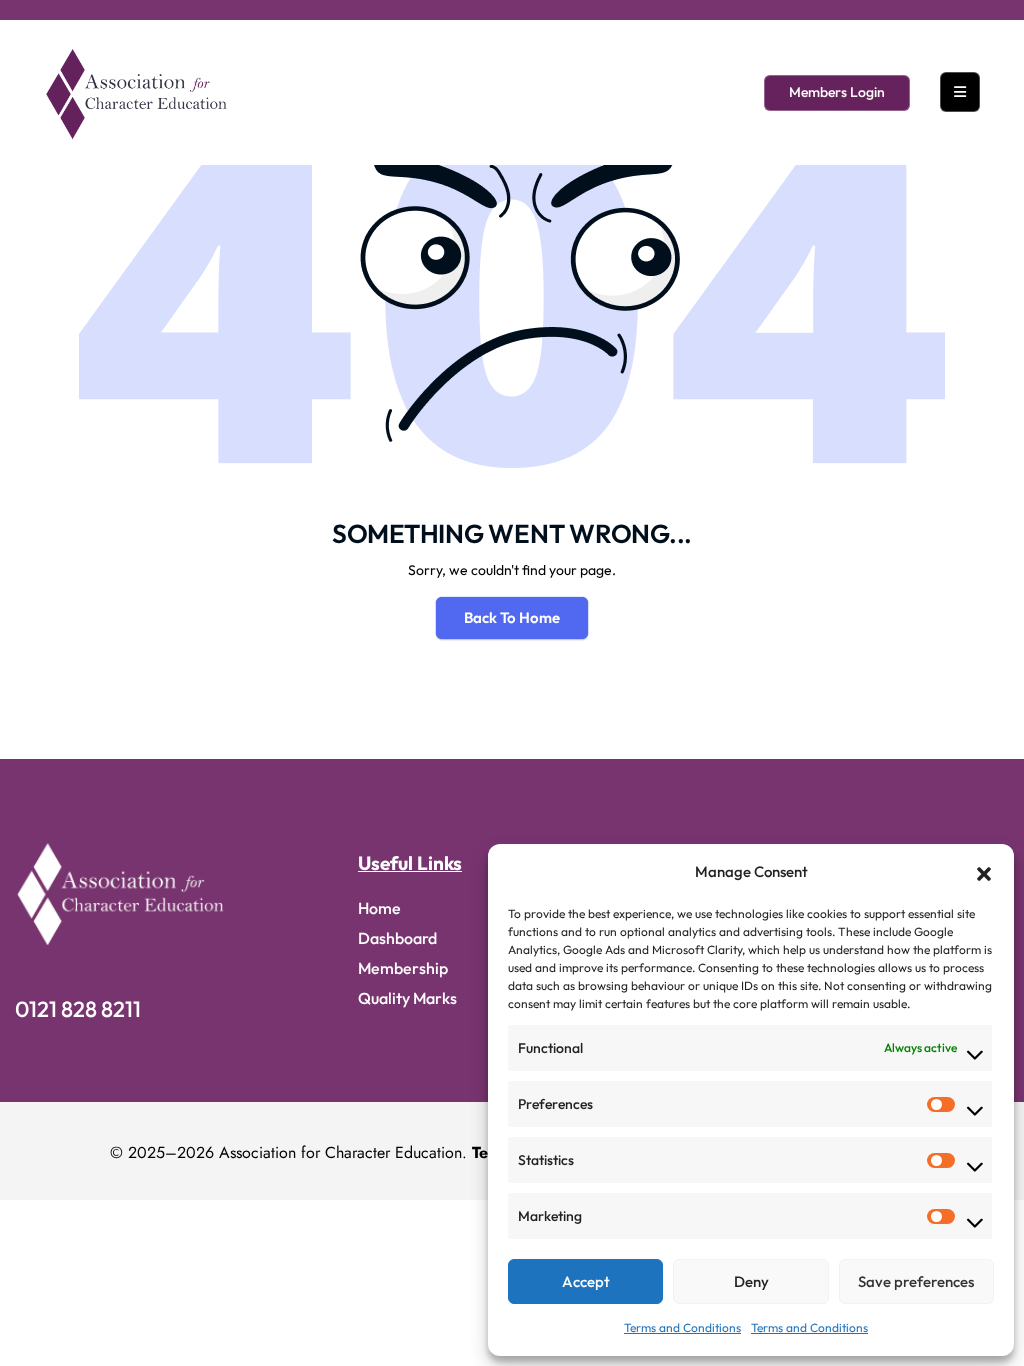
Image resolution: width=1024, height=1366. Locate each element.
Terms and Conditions (682, 1327)
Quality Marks (407, 998)
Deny (751, 1281)
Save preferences (916, 1281)
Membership (403, 968)
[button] (984, 872)
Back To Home (512, 617)
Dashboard (397, 938)
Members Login (837, 92)
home (379, 908)
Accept (586, 1281)
